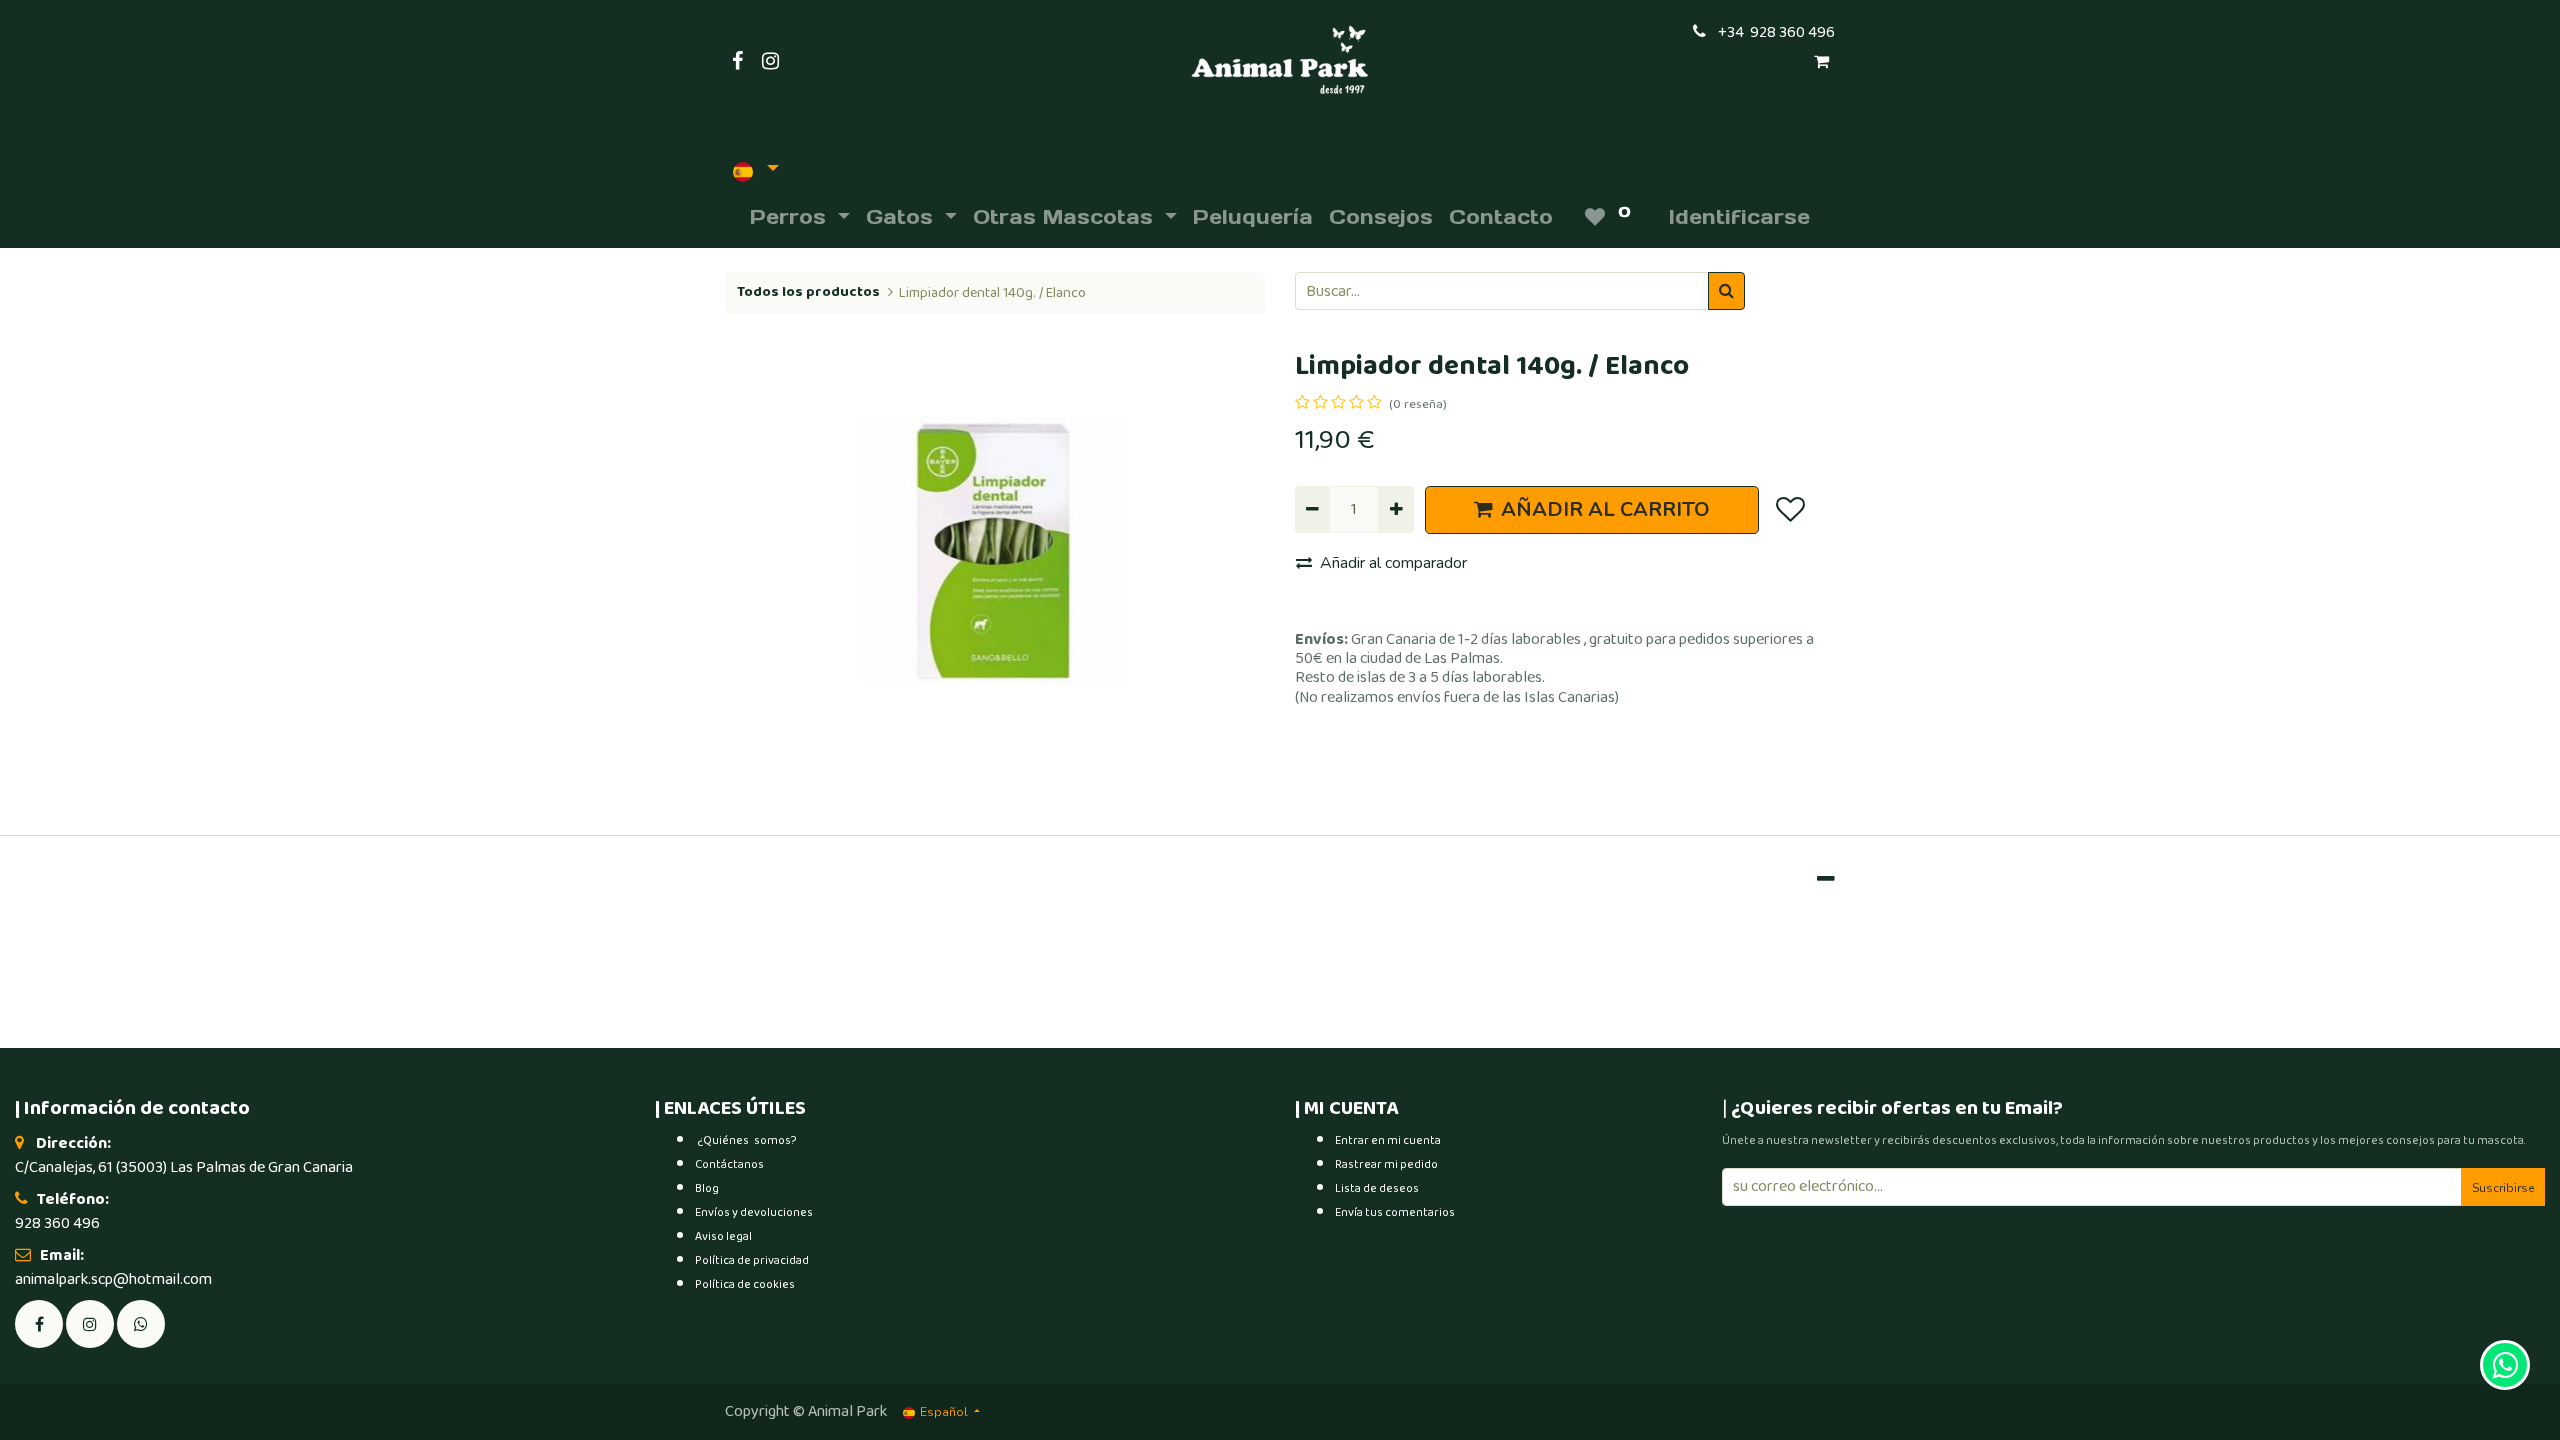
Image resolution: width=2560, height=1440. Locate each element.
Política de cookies (745, 1284)
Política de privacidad (752, 1260)
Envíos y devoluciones (754, 1212)
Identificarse (1739, 217)
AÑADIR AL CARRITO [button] (1605, 509)
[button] (1789, 510)
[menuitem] (1253, 217)
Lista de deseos (1377, 1188)
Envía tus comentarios (1395, 1212)
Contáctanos (729, 1164)
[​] (90, 1322)
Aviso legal (723, 1236)
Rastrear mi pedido (1386, 1164)
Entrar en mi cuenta (1388, 1140)
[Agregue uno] (1395, 509)
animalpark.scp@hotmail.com (113, 1279)
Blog (707, 1188)
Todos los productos (808, 292)
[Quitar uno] (1312, 509)
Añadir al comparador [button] (1393, 563)
